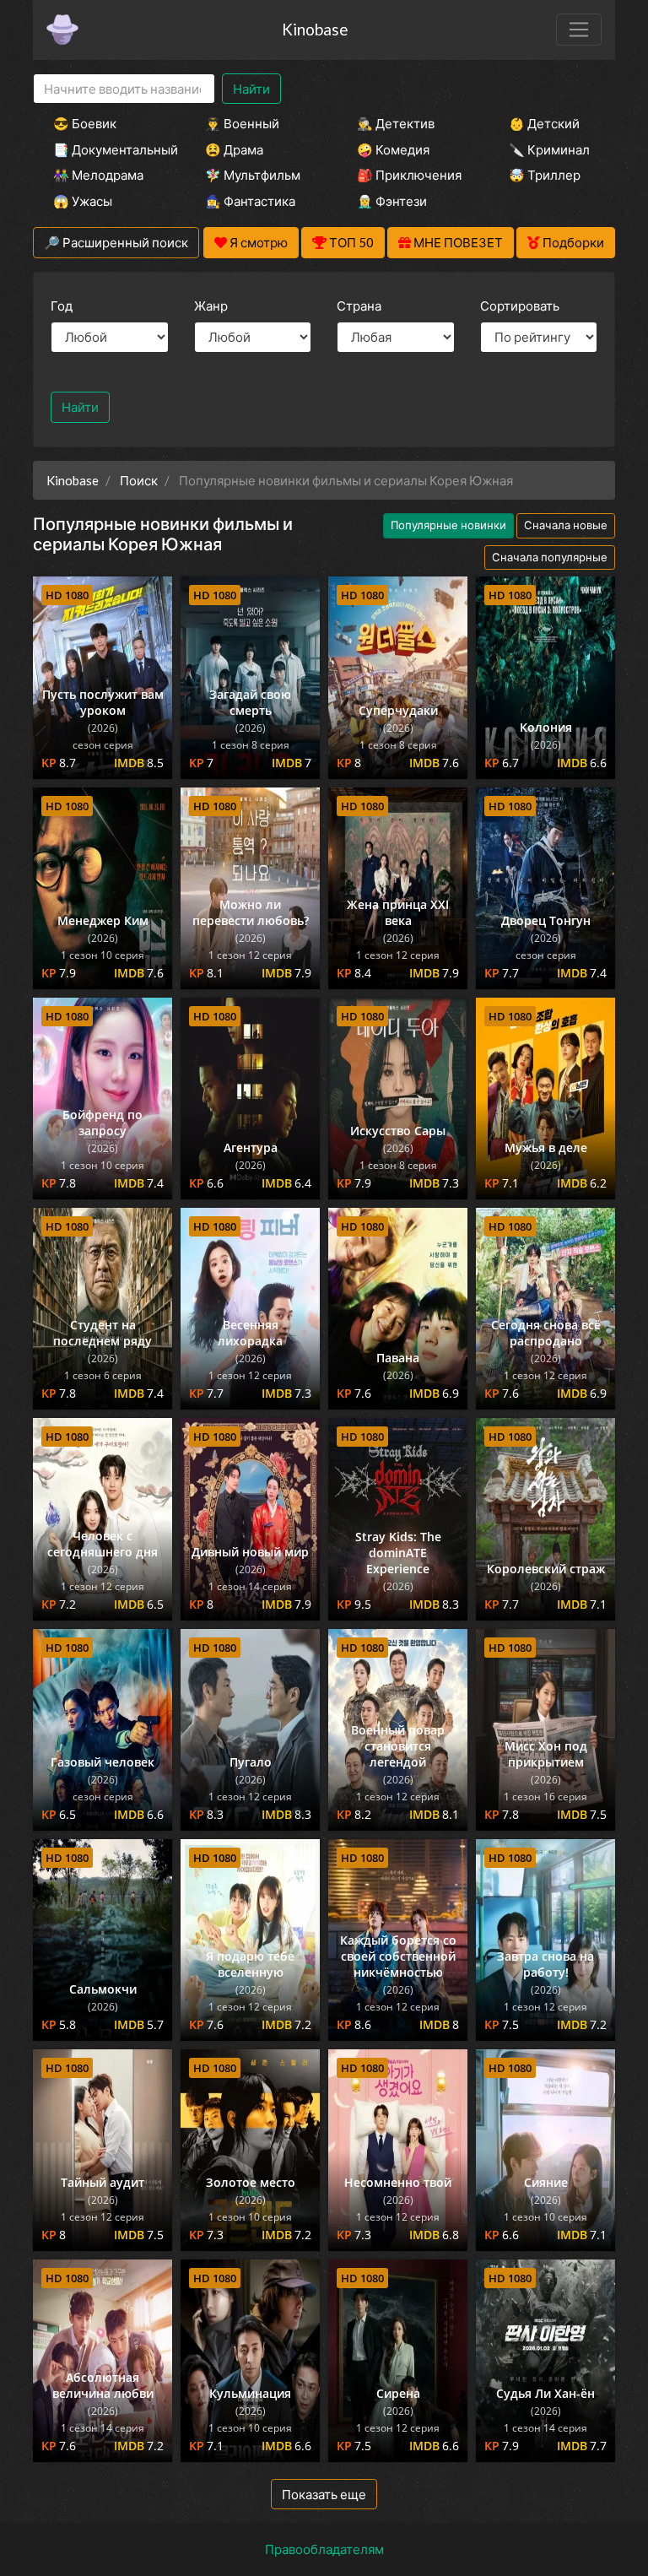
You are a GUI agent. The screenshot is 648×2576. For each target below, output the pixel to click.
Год (62, 306)
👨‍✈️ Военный (242, 123)
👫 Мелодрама (98, 175)
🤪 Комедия (393, 149)
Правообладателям (324, 2549)
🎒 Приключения (409, 175)
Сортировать (520, 306)
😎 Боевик (85, 123)
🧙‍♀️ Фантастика (250, 201)
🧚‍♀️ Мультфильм (253, 175)
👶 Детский (544, 123)
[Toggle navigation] (579, 30)
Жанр (211, 306)
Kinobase (315, 29)
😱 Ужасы (83, 201)
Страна (359, 306)
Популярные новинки (448, 525)
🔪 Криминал (549, 149)
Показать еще (324, 2494)
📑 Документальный (106, 149)
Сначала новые (566, 525)
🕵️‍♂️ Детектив (396, 123)
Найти (251, 89)
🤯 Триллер (545, 175)
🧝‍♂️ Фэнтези (392, 201)
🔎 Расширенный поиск (116, 242)
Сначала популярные (550, 557)
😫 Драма (234, 149)
